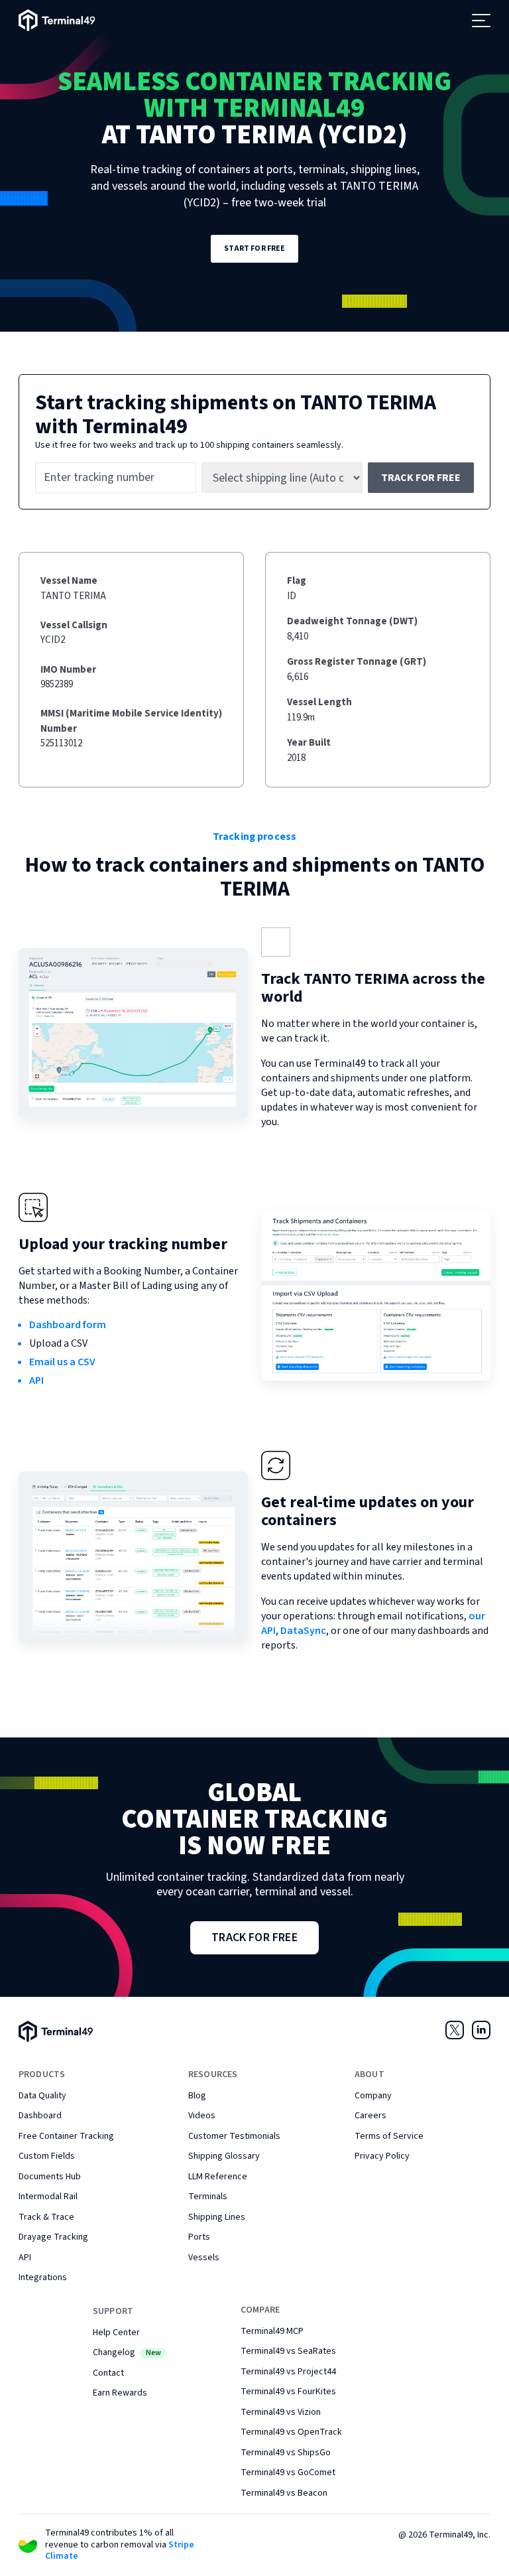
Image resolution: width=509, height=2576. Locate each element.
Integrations (43, 2277)
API (36, 1381)
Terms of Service (389, 2136)
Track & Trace (46, 2217)
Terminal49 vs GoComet (288, 2473)
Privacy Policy (382, 2156)
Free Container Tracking (66, 2136)
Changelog (127, 2352)
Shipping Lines (217, 2217)
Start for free (255, 248)
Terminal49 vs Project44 (288, 2372)
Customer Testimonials (234, 2136)
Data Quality (42, 2096)
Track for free (421, 478)
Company (373, 2096)
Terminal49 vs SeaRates (288, 2351)
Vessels (204, 2258)
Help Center (116, 2333)
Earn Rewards (120, 2393)
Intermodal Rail (48, 2197)
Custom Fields (47, 2156)
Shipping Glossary (224, 2156)
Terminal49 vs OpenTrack (291, 2432)
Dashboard (40, 2116)
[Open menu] (481, 21)
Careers (370, 2116)
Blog (197, 2096)
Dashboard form (68, 1325)
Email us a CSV (62, 1362)
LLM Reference (218, 2177)
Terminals (208, 2197)
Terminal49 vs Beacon (284, 2493)
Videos (202, 2116)
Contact (108, 2373)
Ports (199, 2237)
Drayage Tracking (53, 2237)
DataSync (303, 1631)
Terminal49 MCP (272, 2331)
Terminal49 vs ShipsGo (286, 2453)
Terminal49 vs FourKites (288, 2392)
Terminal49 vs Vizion (281, 2412)
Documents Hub (50, 2177)
